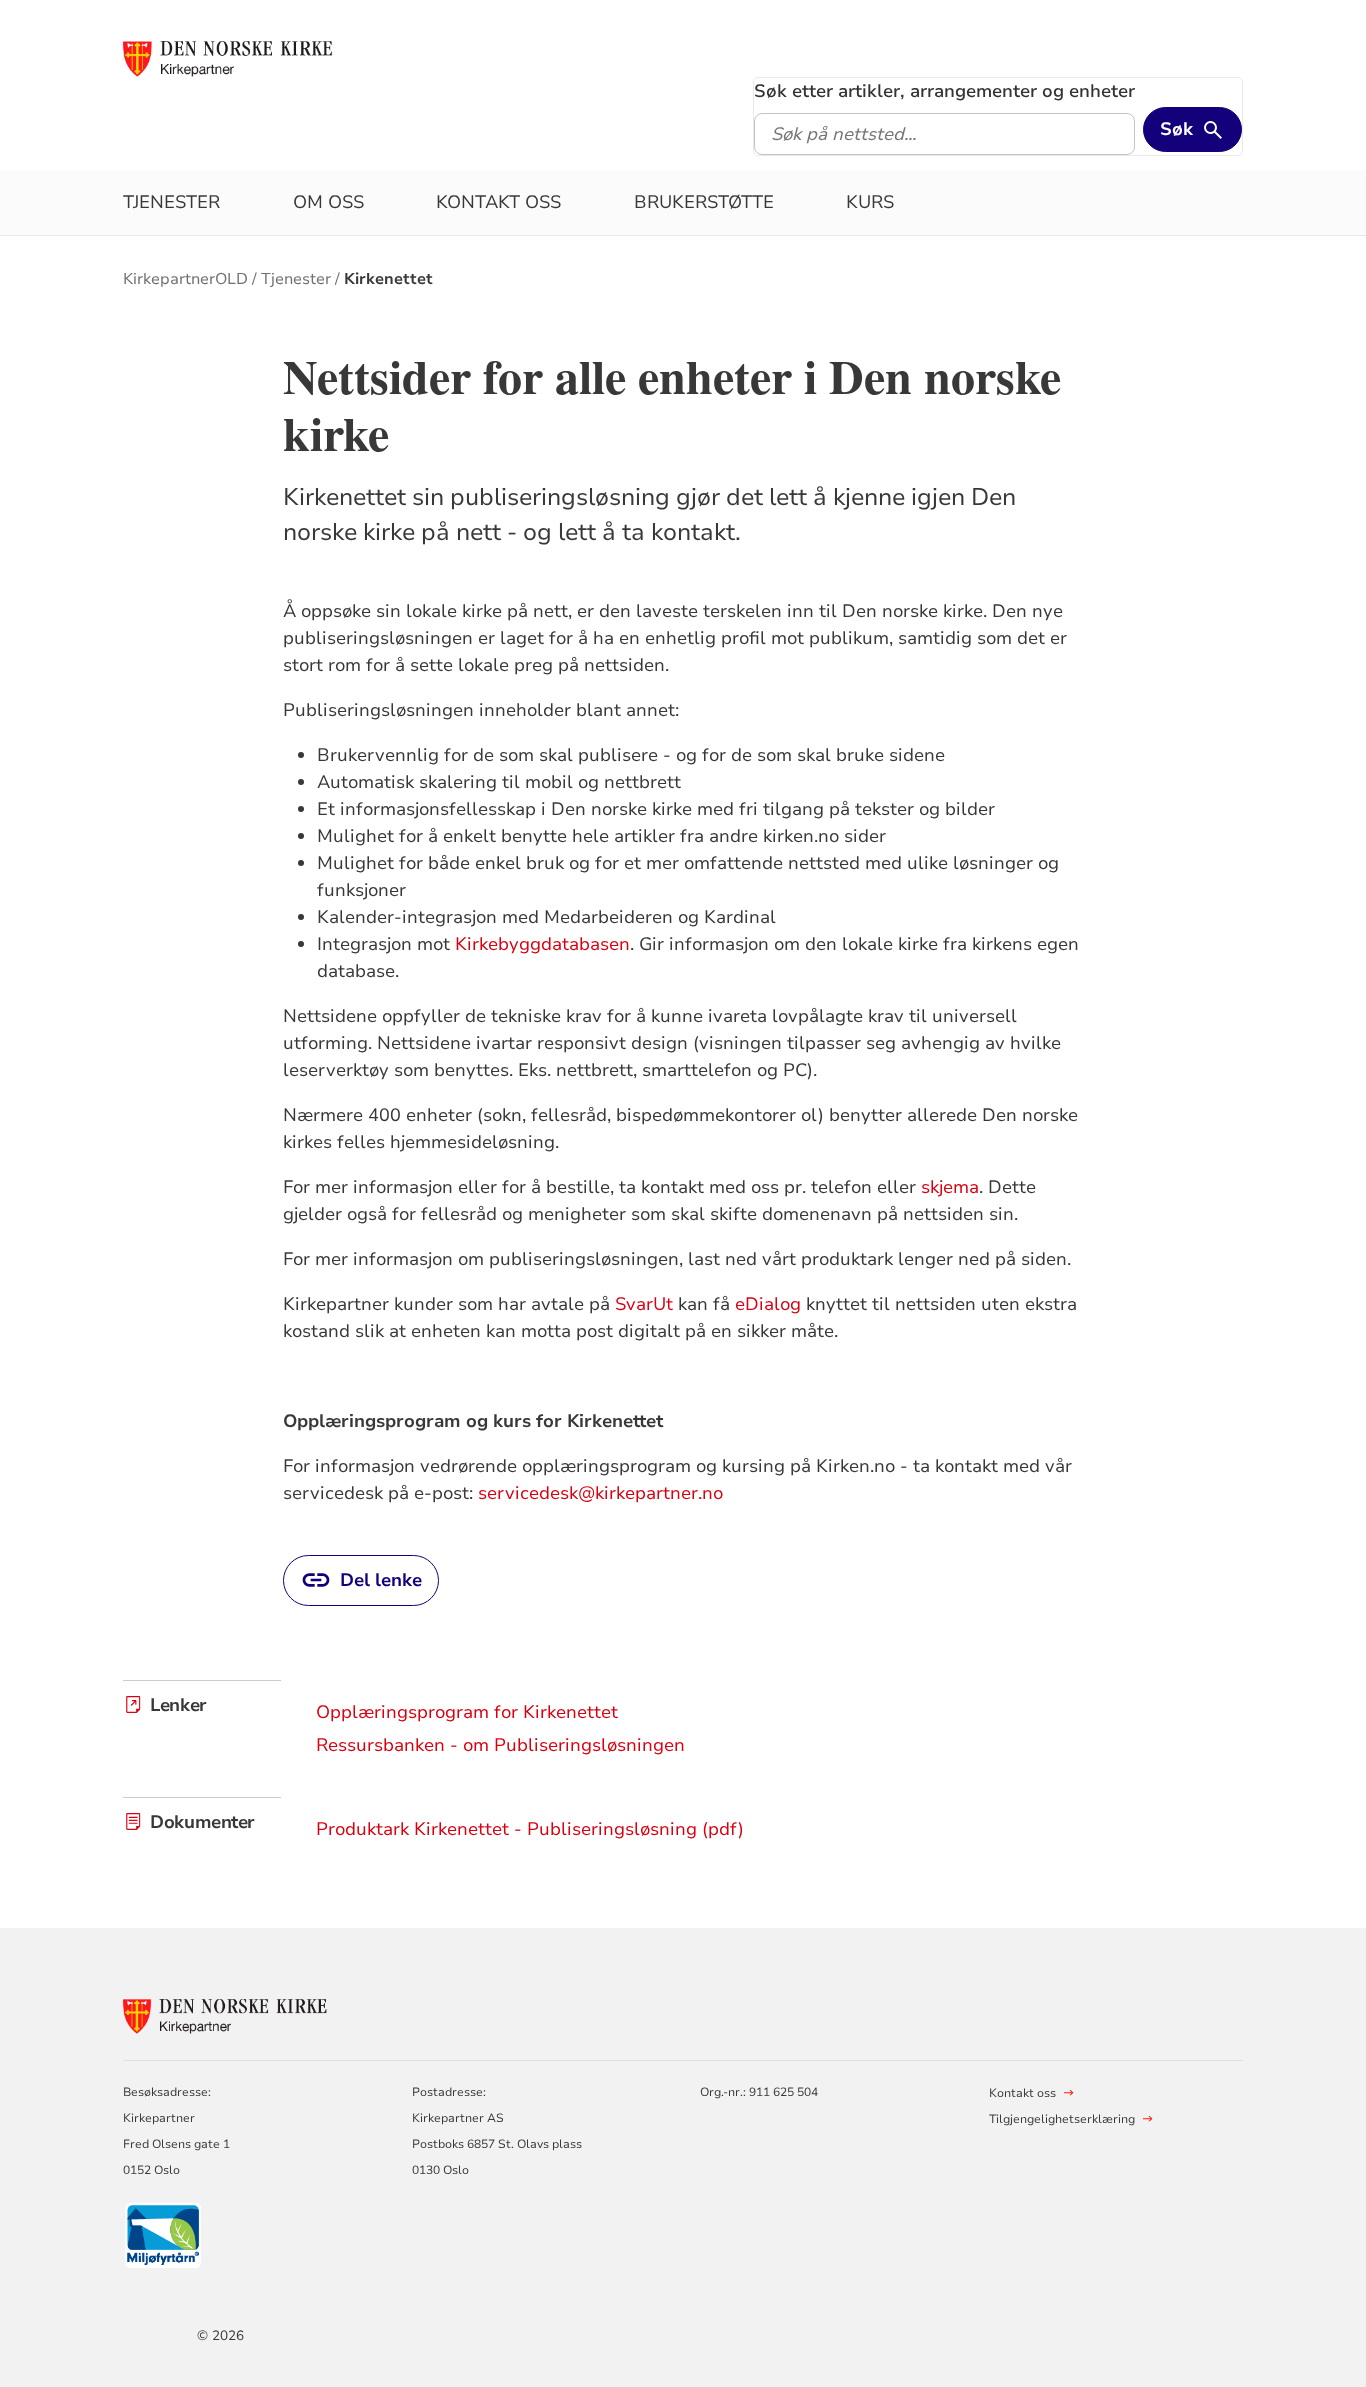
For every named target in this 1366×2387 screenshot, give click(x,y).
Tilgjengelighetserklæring (1062, 2119)
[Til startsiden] (236, 57)
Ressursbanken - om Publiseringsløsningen (500, 1745)
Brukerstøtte (704, 202)
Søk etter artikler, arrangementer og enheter (944, 91)
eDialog (768, 1304)
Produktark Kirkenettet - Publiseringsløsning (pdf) (530, 1829)
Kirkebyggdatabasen (542, 944)
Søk (1176, 129)
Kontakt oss (498, 202)
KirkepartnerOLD (185, 279)
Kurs (870, 202)
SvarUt (644, 1304)
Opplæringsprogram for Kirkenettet (467, 1712)
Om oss (328, 202)
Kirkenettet (388, 279)
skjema (950, 1187)
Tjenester (171, 202)
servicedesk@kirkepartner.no (600, 1493)
